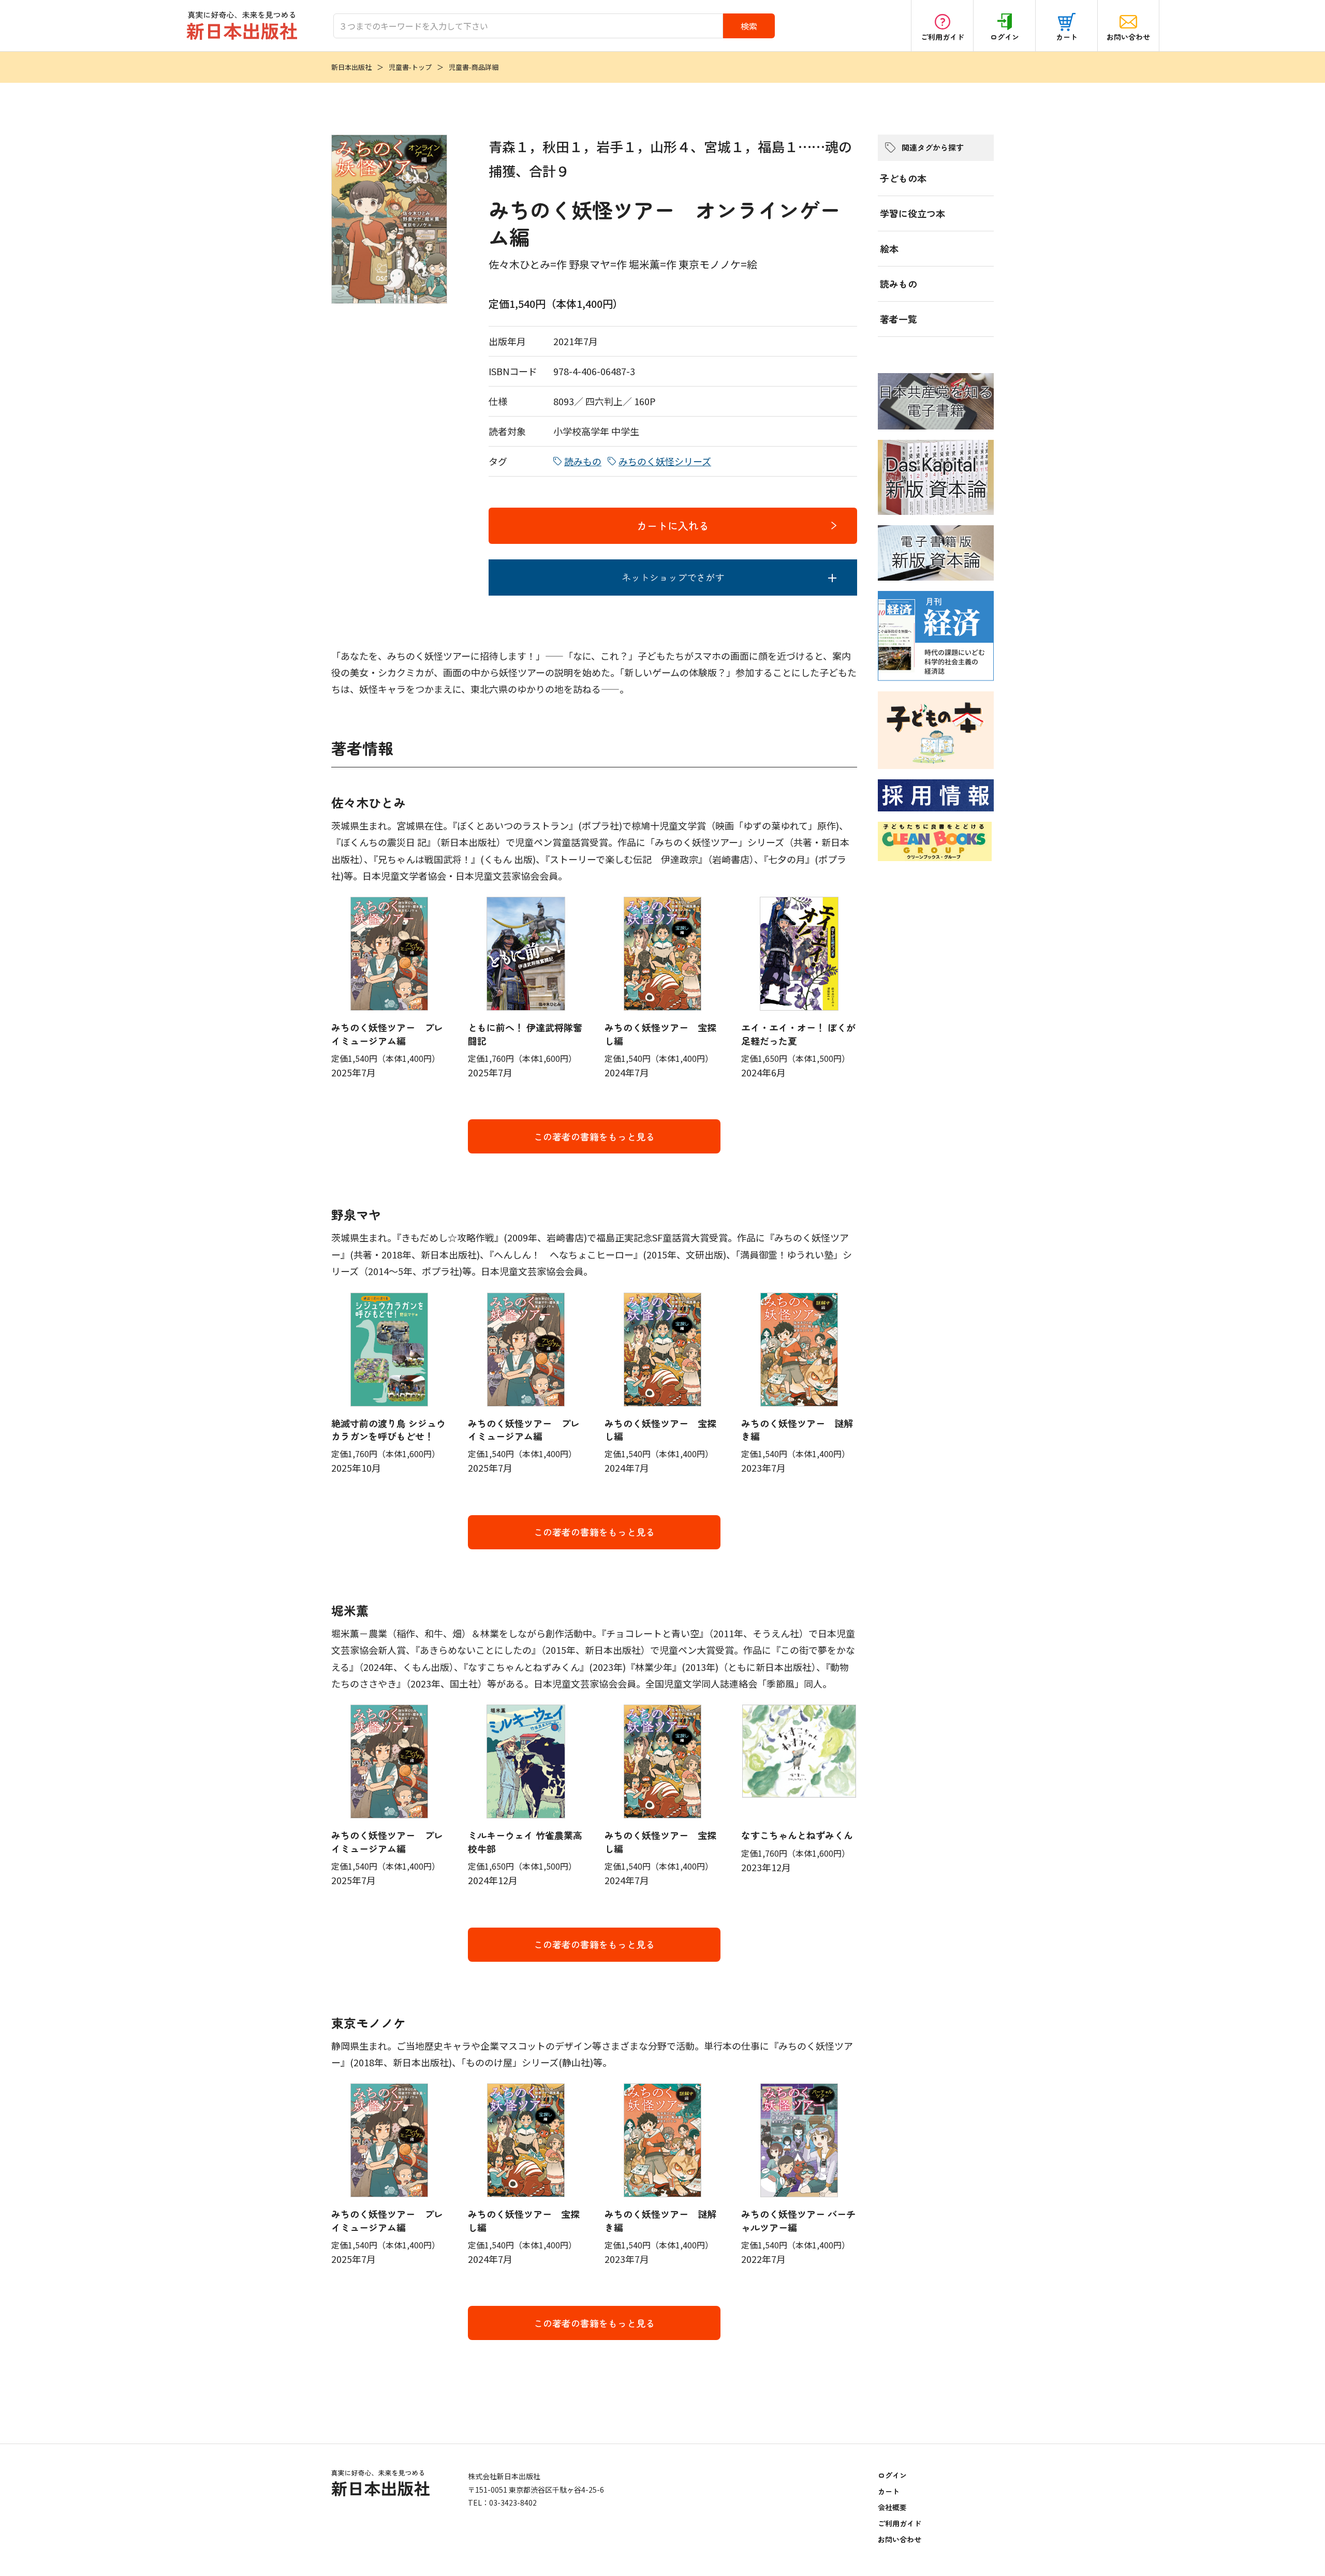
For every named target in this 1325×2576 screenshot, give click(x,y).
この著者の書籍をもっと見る (594, 1136)
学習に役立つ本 (912, 213)
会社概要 (892, 2507)
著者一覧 (899, 319)
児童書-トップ (410, 67)
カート (1067, 37)
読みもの (583, 461)
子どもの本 (903, 178)
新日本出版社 (351, 67)
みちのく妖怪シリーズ (665, 461)
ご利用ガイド (943, 37)
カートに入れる (673, 525)
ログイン (1005, 37)
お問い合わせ (1128, 37)
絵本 (889, 248)
